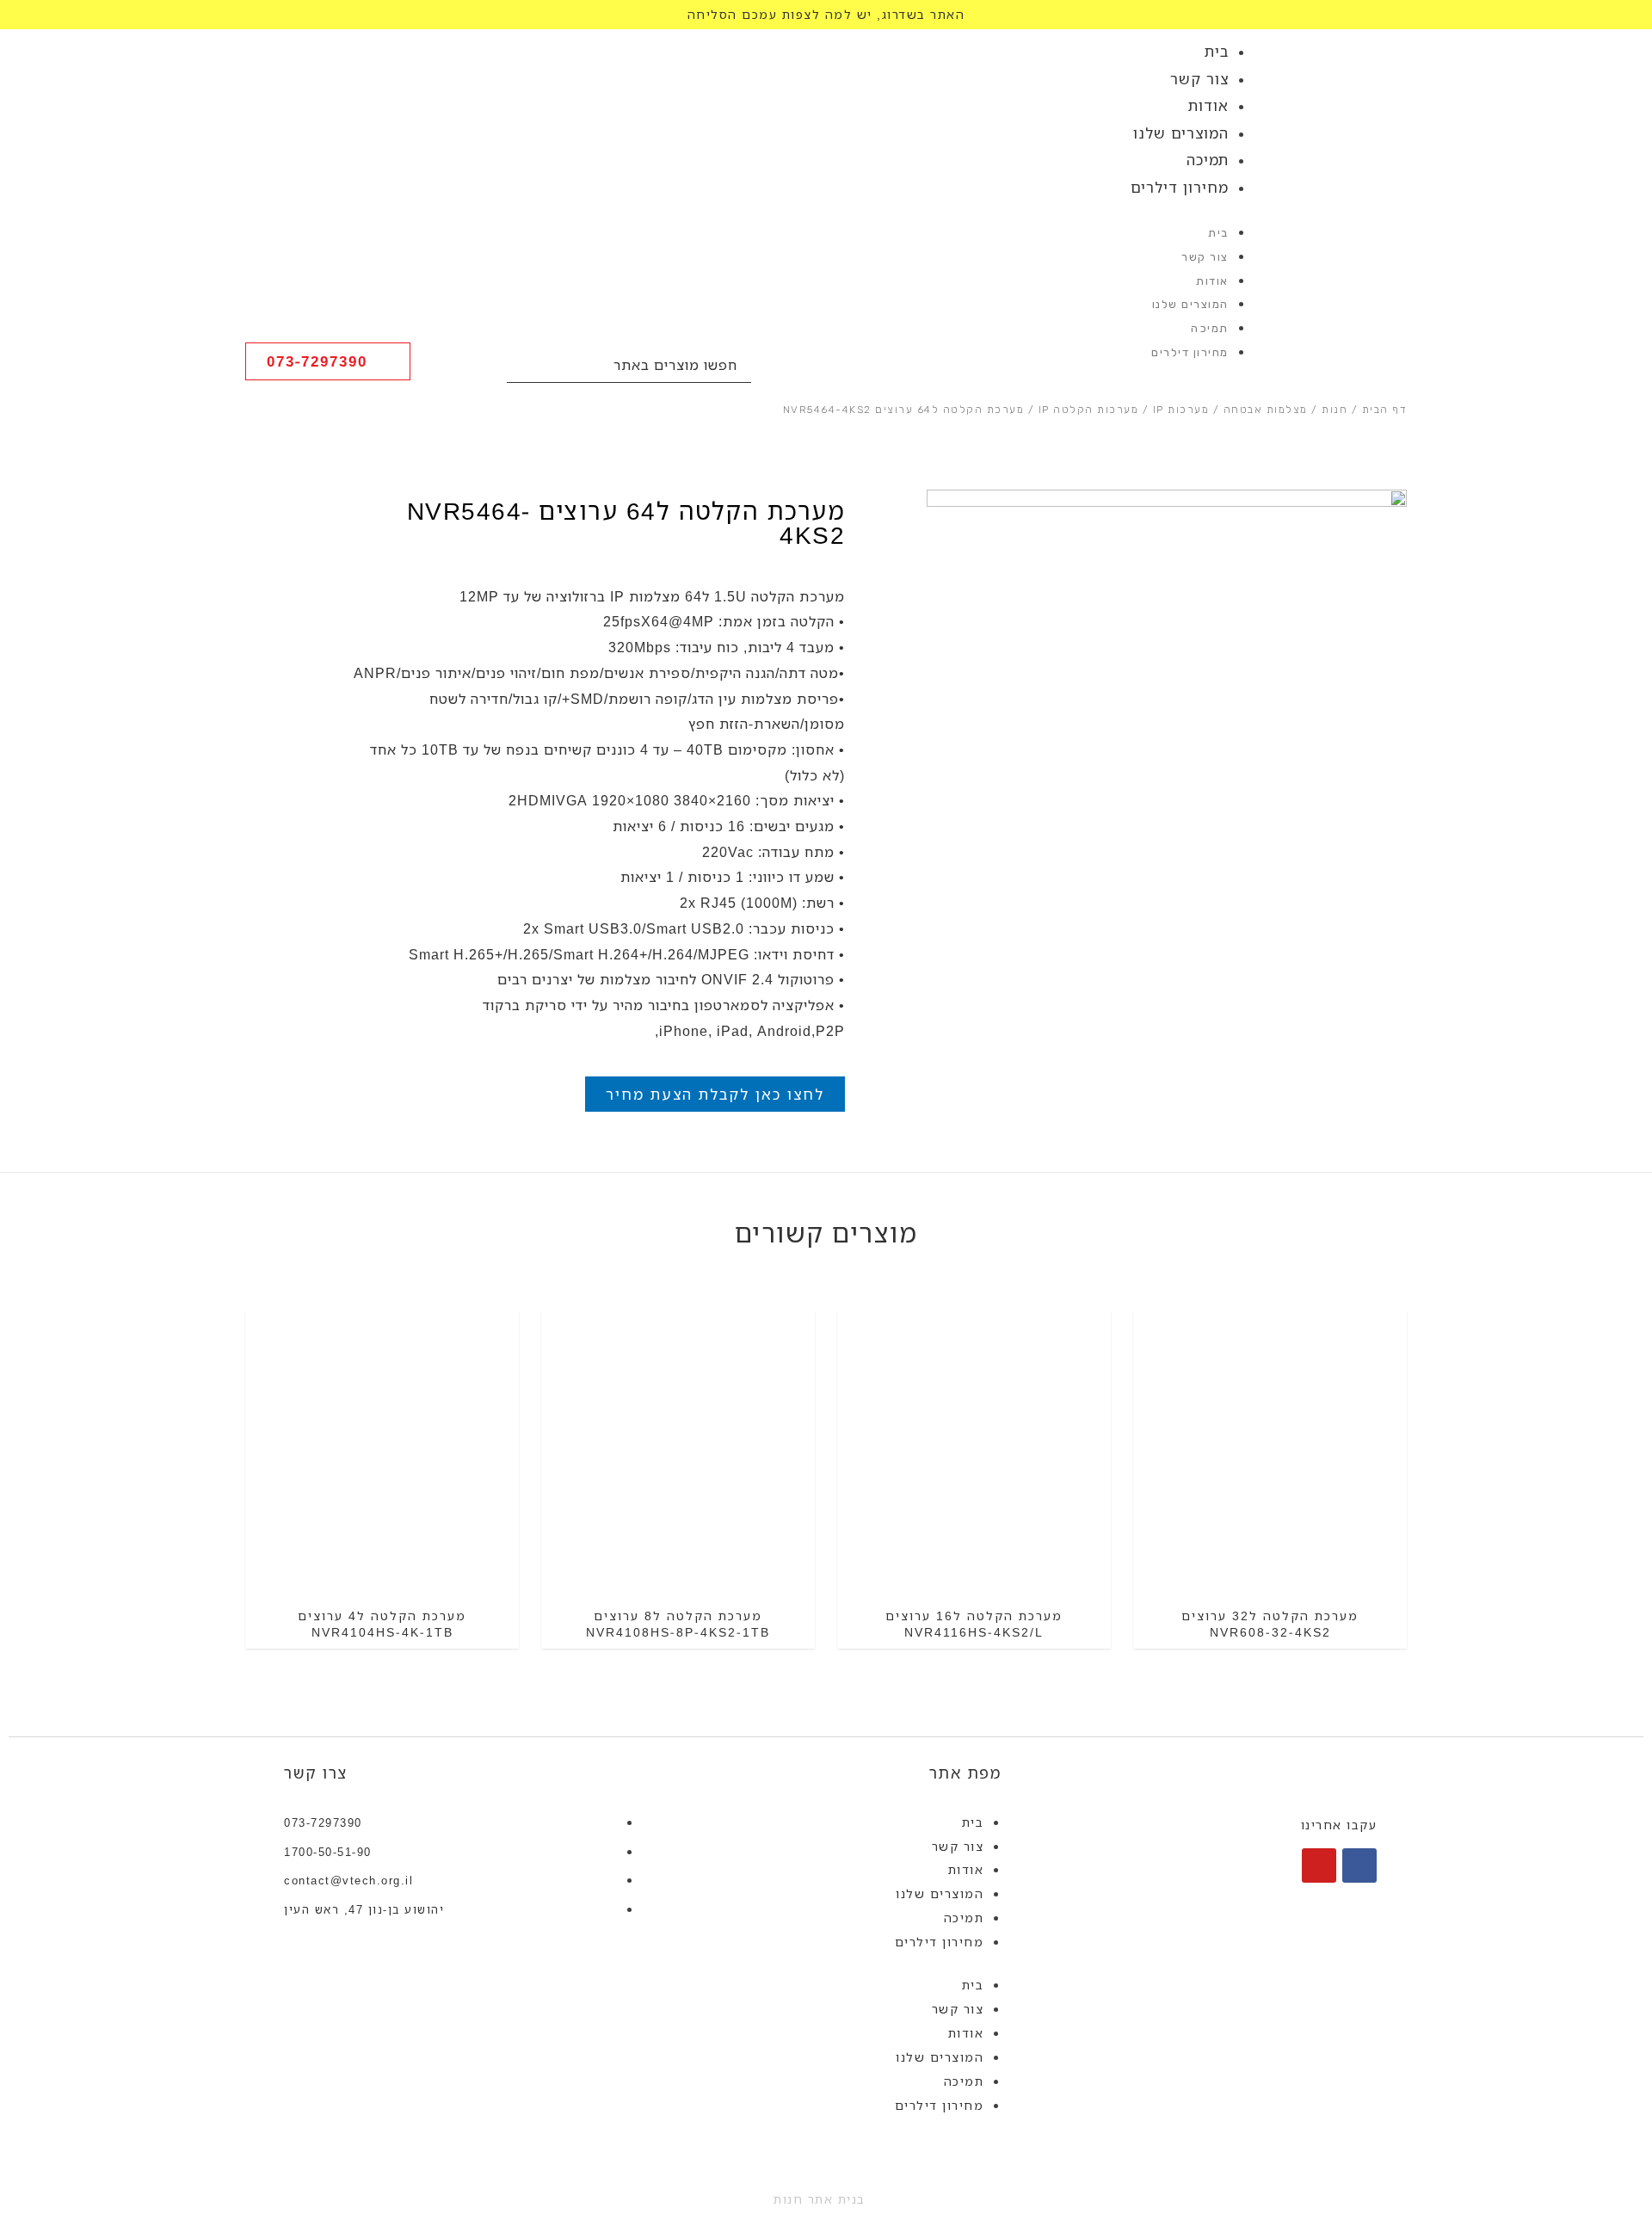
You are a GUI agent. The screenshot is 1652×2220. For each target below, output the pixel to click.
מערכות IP (1181, 410)
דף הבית (1385, 410)
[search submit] (525, 365)
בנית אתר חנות (820, 2199)
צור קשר (1199, 79)
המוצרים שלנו (1181, 133)
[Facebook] (1359, 1865)
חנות (1335, 410)
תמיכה (1208, 160)
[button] (328, 361)
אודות (1208, 105)
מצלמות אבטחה (1266, 410)
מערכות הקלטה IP (1089, 410)
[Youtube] (1319, 1865)
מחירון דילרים (1180, 187)
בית (1217, 51)
